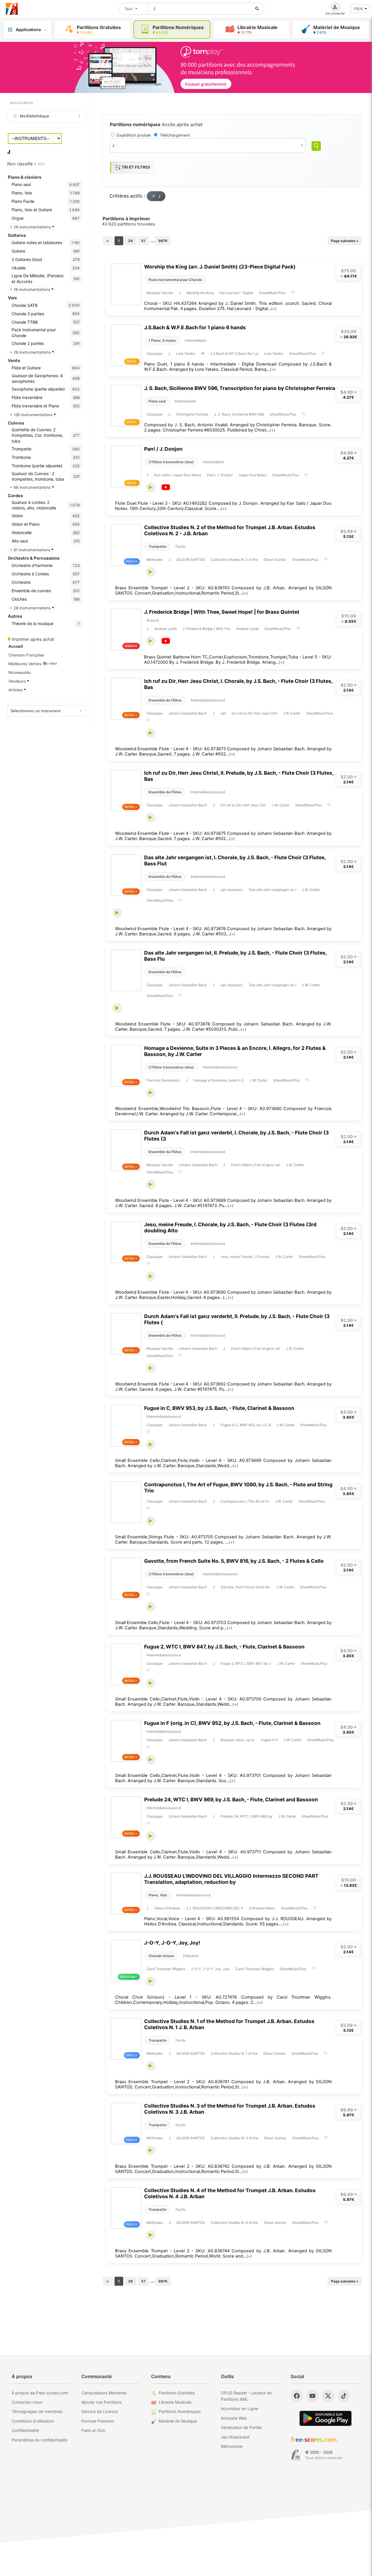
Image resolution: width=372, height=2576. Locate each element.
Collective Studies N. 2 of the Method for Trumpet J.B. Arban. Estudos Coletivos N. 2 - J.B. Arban (230, 530)
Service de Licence (100, 2411)
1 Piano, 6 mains (162, 340)
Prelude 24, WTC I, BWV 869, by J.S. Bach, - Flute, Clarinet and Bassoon (231, 1799)
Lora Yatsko (186, 353)
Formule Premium (98, 2421)
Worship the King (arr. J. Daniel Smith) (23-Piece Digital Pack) (220, 267)
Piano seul (157, 401)
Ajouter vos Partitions (101, 2402)
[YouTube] (312, 2396)
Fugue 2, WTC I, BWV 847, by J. (246, 1663)
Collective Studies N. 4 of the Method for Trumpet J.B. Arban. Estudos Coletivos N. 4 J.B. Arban (230, 2193)
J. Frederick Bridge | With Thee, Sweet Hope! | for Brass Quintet (222, 612)
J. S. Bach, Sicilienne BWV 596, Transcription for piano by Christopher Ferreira (240, 388)
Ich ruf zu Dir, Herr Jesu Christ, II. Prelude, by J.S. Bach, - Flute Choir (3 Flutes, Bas (239, 776)
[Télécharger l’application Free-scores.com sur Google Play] (325, 2418)
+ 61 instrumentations (31, 550)
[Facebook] (297, 2396)
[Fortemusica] (296, 2455)
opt (223, 713)
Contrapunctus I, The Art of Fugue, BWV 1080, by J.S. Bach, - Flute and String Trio (238, 1487)
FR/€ (358, 9)
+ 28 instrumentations (31, 608)
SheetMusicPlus (272, 293)
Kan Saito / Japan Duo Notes (178, 475)
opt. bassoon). (232, 890)
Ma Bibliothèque (34, 116)
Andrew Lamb (166, 629)
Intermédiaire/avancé (208, 700)
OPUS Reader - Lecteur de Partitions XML (246, 2396)
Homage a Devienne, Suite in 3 (219, 1080)
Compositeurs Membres (104, 2393)
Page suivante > (345, 241)
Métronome (232, 2446)
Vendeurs (18, 681)
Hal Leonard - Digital (236, 293)
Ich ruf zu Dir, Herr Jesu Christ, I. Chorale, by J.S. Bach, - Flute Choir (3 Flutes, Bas (238, 684)
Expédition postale (134, 135)
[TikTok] (344, 2396)
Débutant (191, 1956)
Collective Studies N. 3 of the (234, 2138)
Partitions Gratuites (177, 2393)
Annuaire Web (234, 2418)
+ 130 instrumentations (32, 415)
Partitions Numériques (180, 2411)
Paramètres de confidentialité (40, 2440)
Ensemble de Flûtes (165, 700)
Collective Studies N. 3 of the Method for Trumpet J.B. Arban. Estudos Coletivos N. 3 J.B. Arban (230, 2109)
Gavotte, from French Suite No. (246, 1587)
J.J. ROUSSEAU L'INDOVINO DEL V (215, 1908)
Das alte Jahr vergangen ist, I (273, 890)
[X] (328, 2396)
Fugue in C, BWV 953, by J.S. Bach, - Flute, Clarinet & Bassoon (219, 1408)
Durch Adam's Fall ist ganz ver (256, 1165)
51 (143, 241)
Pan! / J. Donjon (163, 449)
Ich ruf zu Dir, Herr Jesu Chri (254, 713)
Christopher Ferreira (192, 414)
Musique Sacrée (160, 293)
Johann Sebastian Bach (188, 713)
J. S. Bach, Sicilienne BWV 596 (239, 414)
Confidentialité (25, 2430)
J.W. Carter (292, 713)
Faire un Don (93, 2430)
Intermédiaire (195, 340)
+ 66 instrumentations (31, 487)
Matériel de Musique (178, 2421)
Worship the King (200, 293)
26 (130, 241)
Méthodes (155, 560)
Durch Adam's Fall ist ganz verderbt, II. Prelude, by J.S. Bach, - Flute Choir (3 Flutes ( (237, 1319)
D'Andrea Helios (262, 1908)
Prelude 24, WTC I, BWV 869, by (246, 1816)
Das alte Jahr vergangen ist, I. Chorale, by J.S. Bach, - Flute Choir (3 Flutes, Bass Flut (235, 860)
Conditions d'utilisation (33, 2421)
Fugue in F (269, 1740)
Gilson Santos (275, 560)
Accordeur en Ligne (239, 2408)
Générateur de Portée (241, 2427)
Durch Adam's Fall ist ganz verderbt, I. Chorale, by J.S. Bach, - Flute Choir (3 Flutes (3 (236, 1136)
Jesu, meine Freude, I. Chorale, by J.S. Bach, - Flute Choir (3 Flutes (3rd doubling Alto (230, 1227)
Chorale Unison (161, 1956)
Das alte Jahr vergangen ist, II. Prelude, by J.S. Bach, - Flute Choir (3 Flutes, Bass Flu (235, 956)
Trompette (158, 546)
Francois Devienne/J (163, 1080)
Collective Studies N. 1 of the (234, 2053)
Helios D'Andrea (167, 1908)
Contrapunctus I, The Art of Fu (245, 1501)
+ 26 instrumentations (31, 227)
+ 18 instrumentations (31, 289)
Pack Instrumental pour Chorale (175, 280)
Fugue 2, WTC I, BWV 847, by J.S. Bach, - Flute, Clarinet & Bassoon (224, 1647)
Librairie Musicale (175, 2402)
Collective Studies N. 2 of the (234, 560)
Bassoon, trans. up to (238, 1740)
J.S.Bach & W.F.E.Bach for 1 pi (234, 353)
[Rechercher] (257, 9)
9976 (163, 241)
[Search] (316, 146)
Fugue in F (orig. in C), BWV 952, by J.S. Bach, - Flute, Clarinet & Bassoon (232, 1723)
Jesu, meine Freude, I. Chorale (245, 1257)
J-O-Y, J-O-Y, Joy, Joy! (172, 1943)
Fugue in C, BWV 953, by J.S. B (246, 1425)
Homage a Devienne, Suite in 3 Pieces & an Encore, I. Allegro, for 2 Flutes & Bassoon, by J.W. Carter (235, 1051)
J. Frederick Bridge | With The (206, 629)
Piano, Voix (158, 1895)
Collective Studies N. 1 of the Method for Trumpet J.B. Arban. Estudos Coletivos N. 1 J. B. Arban (229, 2024)
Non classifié (26, 164)
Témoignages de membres (37, 2411)
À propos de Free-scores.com (40, 2393)
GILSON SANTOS (191, 560)
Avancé (153, 620)
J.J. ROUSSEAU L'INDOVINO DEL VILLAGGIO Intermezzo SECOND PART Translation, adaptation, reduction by (231, 1879)
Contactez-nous (27, 2402)
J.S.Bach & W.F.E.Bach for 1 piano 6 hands (195, 327)
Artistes (16, 690)
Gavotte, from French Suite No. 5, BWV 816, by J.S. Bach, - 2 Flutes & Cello (234, 1561)
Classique (154, 353)
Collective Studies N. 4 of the (234, 2223)
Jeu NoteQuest (235, 2437)
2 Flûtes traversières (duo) (171, 462)
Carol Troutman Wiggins (166, 1969)
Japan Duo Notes (252, 475)
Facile (180, 546)
